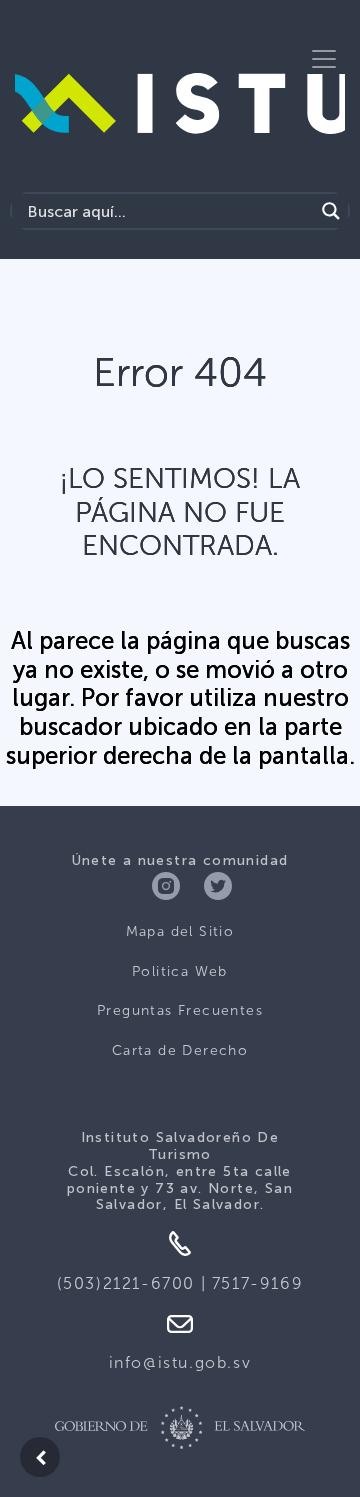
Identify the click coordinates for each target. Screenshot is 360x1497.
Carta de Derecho (180, 1050)
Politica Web (180, 971)
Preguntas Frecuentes (180, 1010)
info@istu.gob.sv (180, 1362)
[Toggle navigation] (324, 59)
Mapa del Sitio (180, 931)
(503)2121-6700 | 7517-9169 (180, 1283)
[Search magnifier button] (331, 211)
